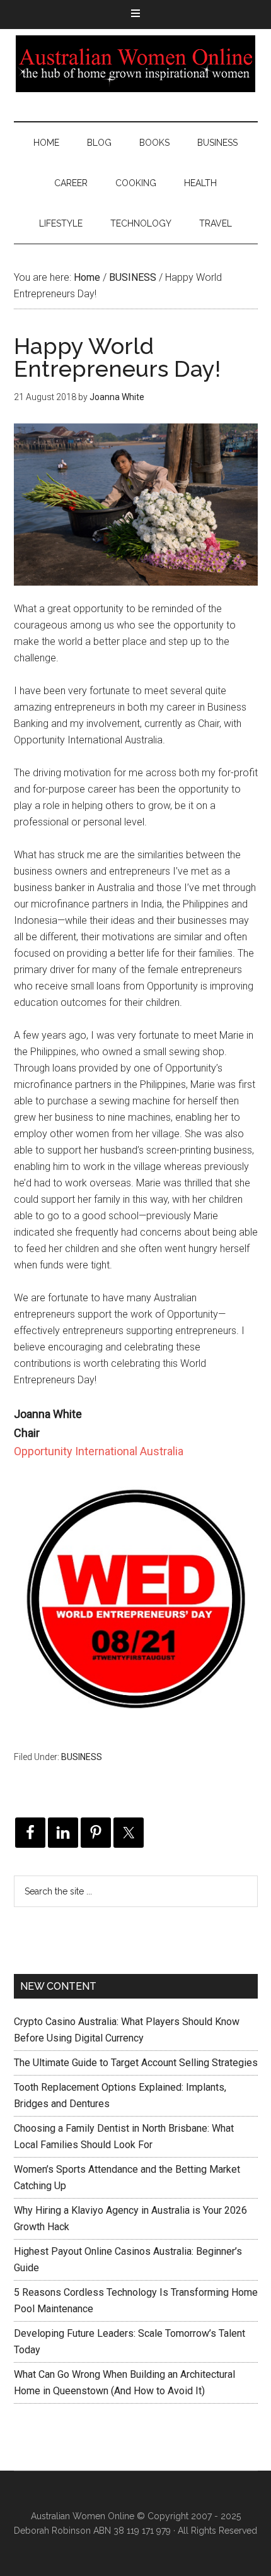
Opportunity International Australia (99, 1451)
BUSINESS (82, 1757)
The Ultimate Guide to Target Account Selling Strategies (136, 2063)
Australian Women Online (136, 64)
